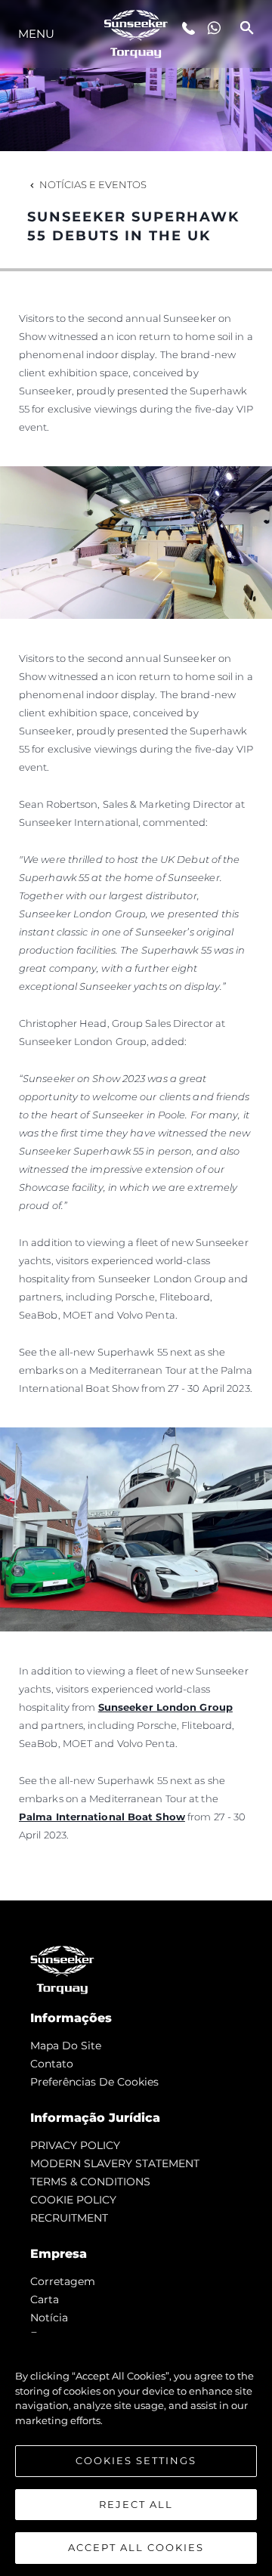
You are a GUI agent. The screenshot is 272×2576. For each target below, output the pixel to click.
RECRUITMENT (69, 2218)
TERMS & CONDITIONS (90, 2182)
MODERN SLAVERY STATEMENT (115, 2163)
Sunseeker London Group (165, 1707)
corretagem (63, 2281)
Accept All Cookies (136, 2547)
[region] (136, 2454)
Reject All (136, 2504)
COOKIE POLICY (73, 2200)
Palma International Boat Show (102, 1817)
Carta (45, 2299)
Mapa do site (66, 2046)
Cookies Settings (136, 2460)
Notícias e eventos (93, 184)
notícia (49, 2318)
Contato (52, 2064)
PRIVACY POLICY (75, 2145)
